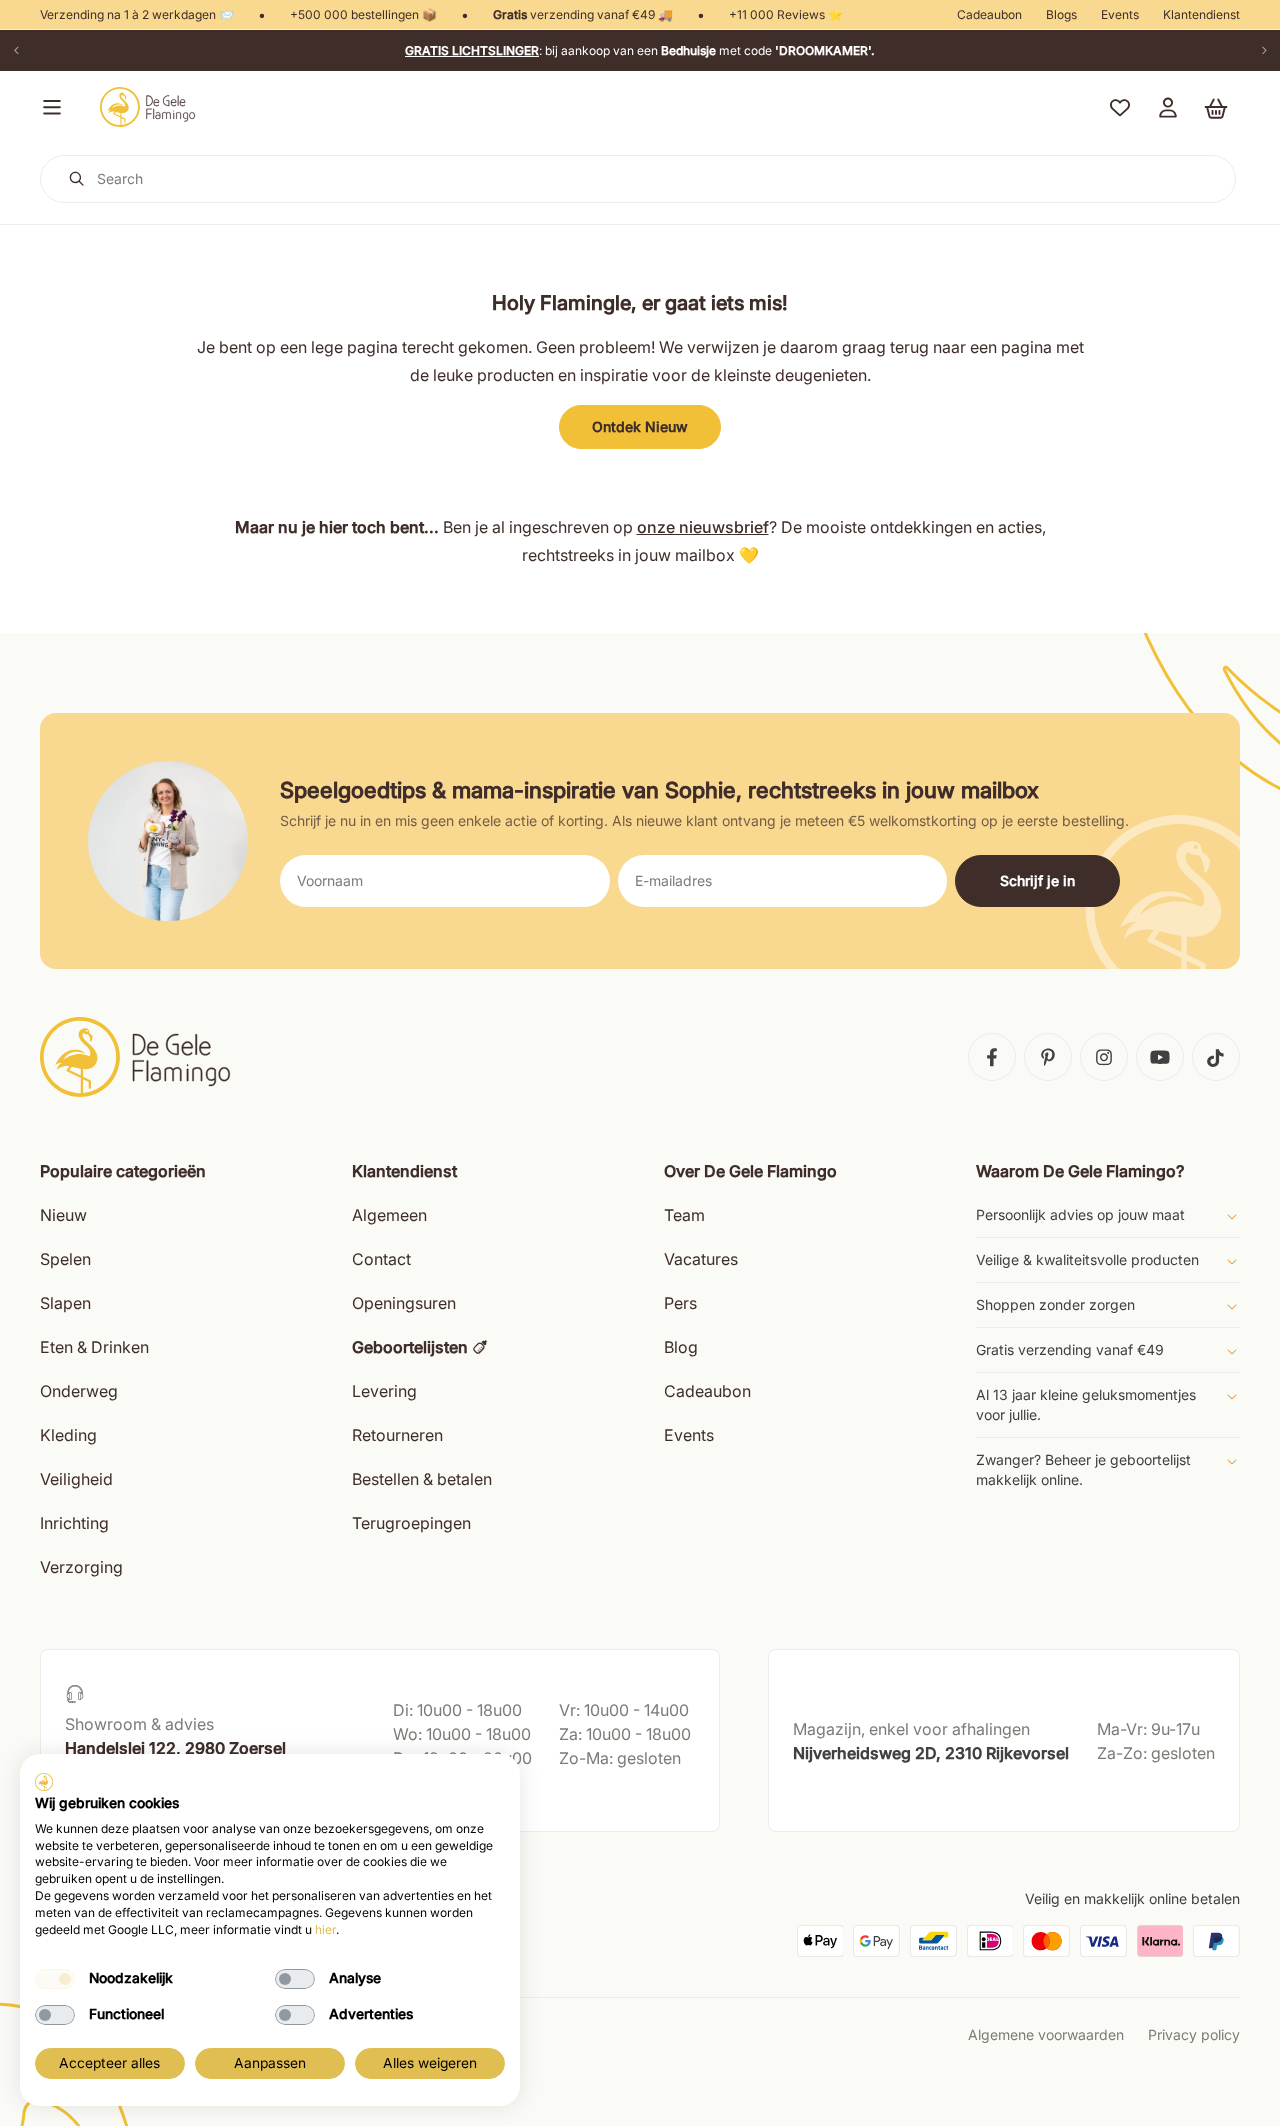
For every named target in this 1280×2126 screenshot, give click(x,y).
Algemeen (389, 1215)
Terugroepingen (411, 1523)
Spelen (65, 1259)
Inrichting (74, 1523)
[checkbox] (55, 1979)
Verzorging (81, 1567)
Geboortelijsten (410, 1347)
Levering (384, 1391)
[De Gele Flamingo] (148, 107)
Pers (680, 1303)
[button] (48, 107)
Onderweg (79, 1391)
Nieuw (63, 1215)
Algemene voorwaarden (1046, 2034)
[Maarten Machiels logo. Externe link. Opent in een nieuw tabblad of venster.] (44, 1782)
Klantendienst (1201, 14)
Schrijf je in (1037, 880)
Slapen (65, 1303)
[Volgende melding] (1264, 50)
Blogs (1061, 14)
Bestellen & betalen (422, 1479)
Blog (681, 1347)
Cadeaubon (989, 14)
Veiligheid (76, 1479)
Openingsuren (404, 1303)
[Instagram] (1104, 1057)
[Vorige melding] (16, 50)
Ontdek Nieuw (640, 426)
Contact (381, 1259)
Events (1120, 14)
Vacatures (701, 1259)
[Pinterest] (1048, 1057)
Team (684, 1215)
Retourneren (397, 1435)
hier (325, 1929)
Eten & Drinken (94, 1347)
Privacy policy (1194, 2034)
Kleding (68, 1435)
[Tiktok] (1216, 1057)
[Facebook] (992, 1057)
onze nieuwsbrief (703, 527)
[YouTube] (1160, 1057)
